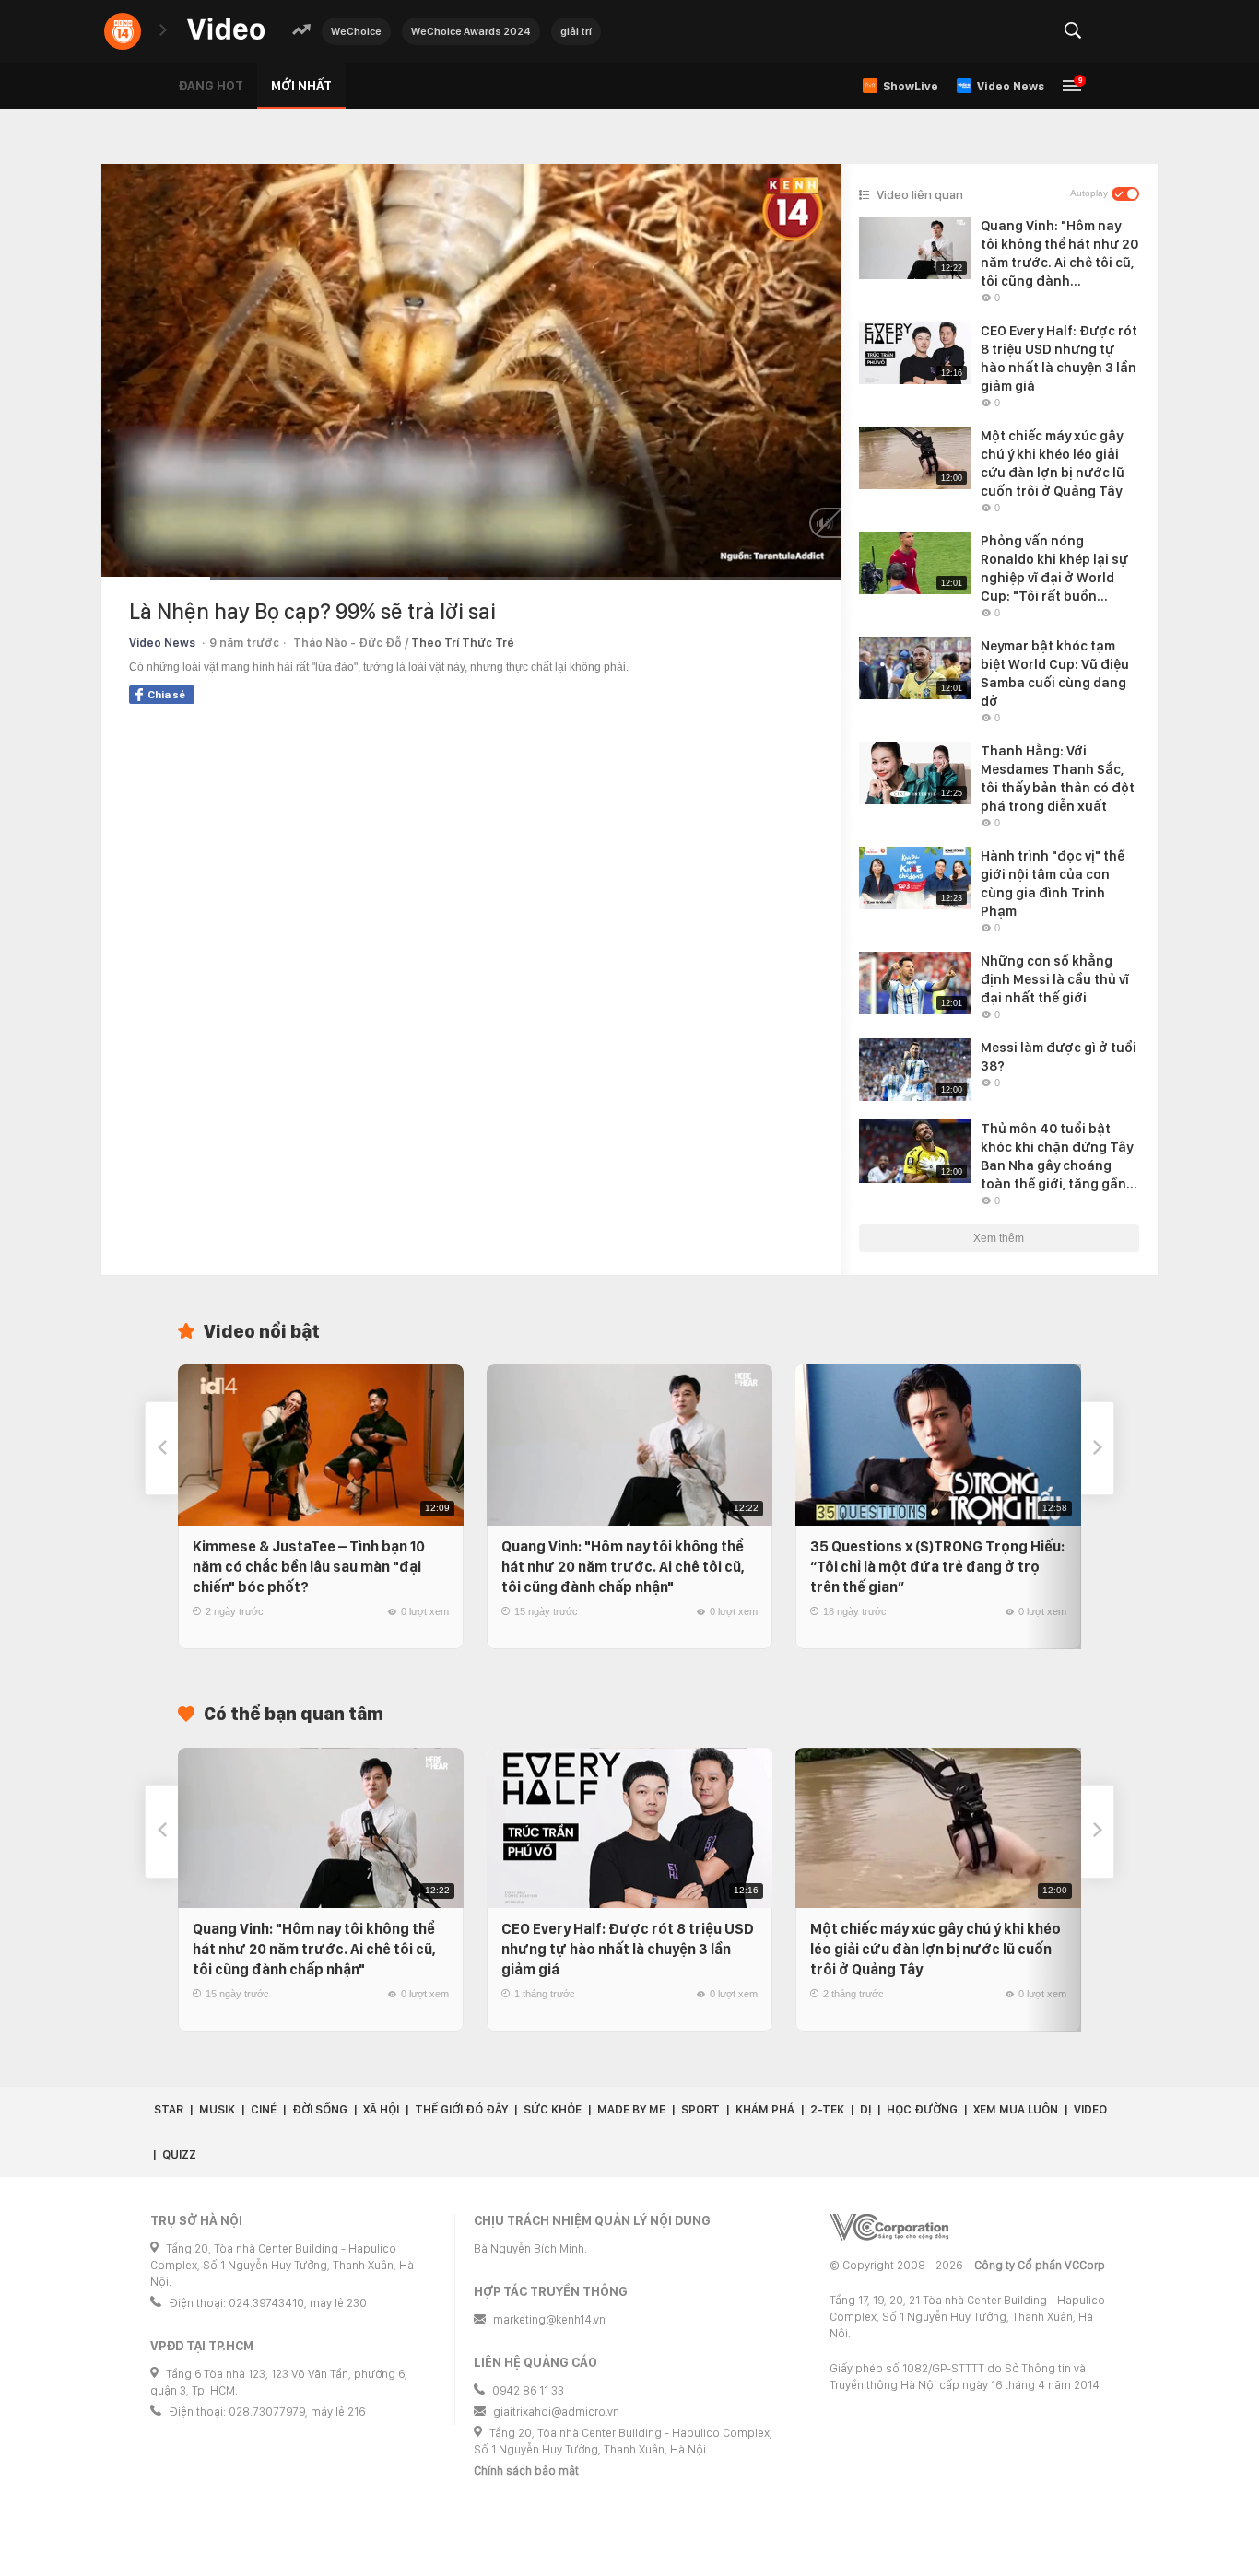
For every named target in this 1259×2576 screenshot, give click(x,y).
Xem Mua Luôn (1016, 2109)
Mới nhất (301, 86)
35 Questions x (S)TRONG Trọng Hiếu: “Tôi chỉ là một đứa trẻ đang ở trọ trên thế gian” (937, 1567)
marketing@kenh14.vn (549, 2319)
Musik (217, 2109)
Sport (700, 2109)
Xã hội (381, 2109)
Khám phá (765, 2109)
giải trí (576, 31)
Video (1090, 2109)
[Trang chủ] (226, 30)
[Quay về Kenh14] (123, 31)
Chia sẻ (166, 695)
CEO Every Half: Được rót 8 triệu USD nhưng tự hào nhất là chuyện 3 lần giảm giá (628, 1949)
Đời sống (320, 2109)
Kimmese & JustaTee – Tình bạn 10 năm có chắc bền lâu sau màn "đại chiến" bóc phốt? (309, 1567)
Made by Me (631, 2109)
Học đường (922, 2109)
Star (169, 2109)
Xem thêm (999, 1238)
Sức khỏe (553, 2109)
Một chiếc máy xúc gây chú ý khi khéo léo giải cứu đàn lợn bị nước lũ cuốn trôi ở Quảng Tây (935, 1949)
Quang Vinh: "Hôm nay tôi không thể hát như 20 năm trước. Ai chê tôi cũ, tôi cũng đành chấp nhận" (623, 1567)
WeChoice (356, 31)
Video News (162, 643)
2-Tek (827, 2109)
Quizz (179, 2154)
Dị (865, 2109)
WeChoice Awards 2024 (471, 31)
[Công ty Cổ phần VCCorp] (889, 2227)
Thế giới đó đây (461, 2109)
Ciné (264, 2109)
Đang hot (211, 86)
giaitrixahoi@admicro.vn (556, 2412)
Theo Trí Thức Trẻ (463, 643)
